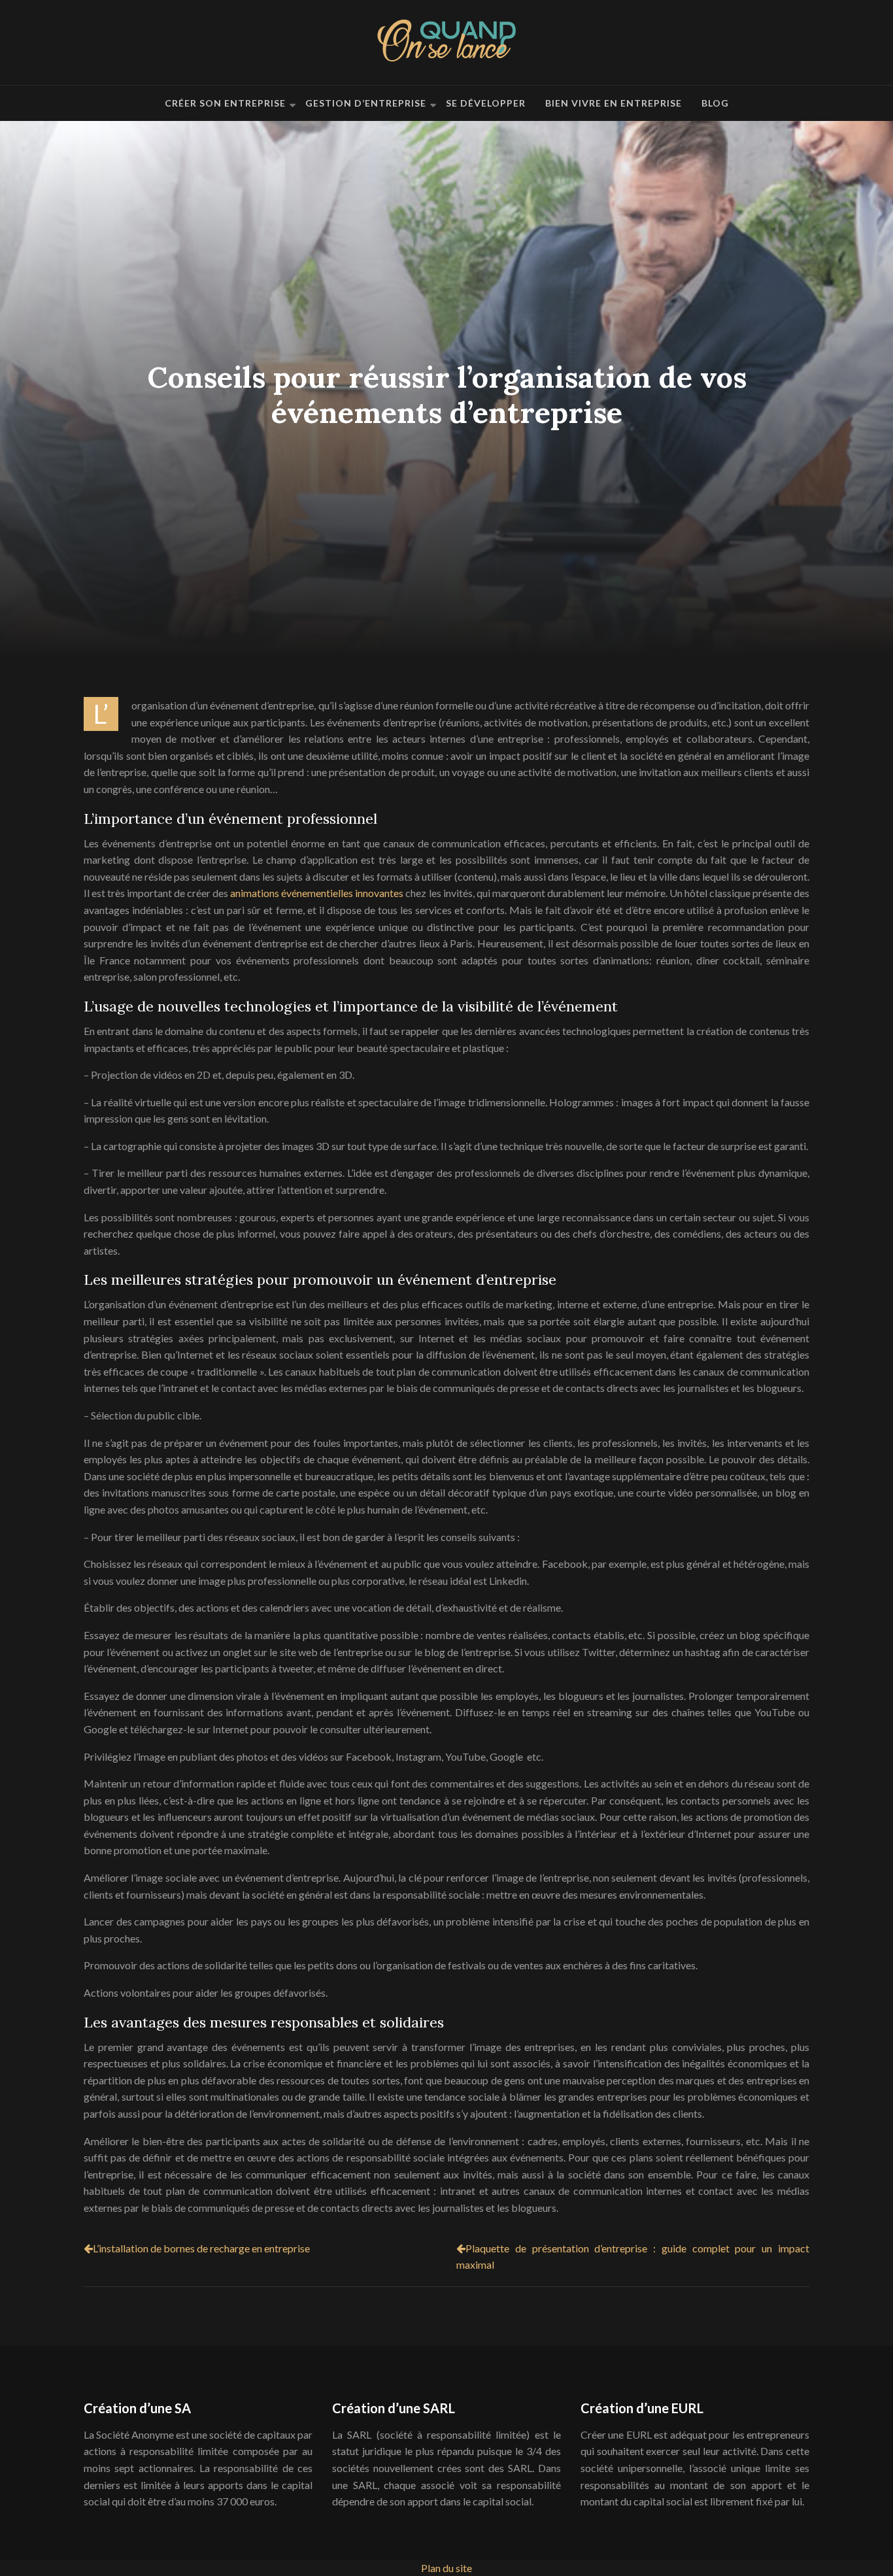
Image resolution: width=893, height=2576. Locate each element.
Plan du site (446, 2568)
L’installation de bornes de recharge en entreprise (201, 2248)
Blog (715, 103)
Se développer (486, 103)
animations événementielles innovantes (317, 893)
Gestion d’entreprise (366, 103)
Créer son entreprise (225, 103)
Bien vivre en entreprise (614, 103)
